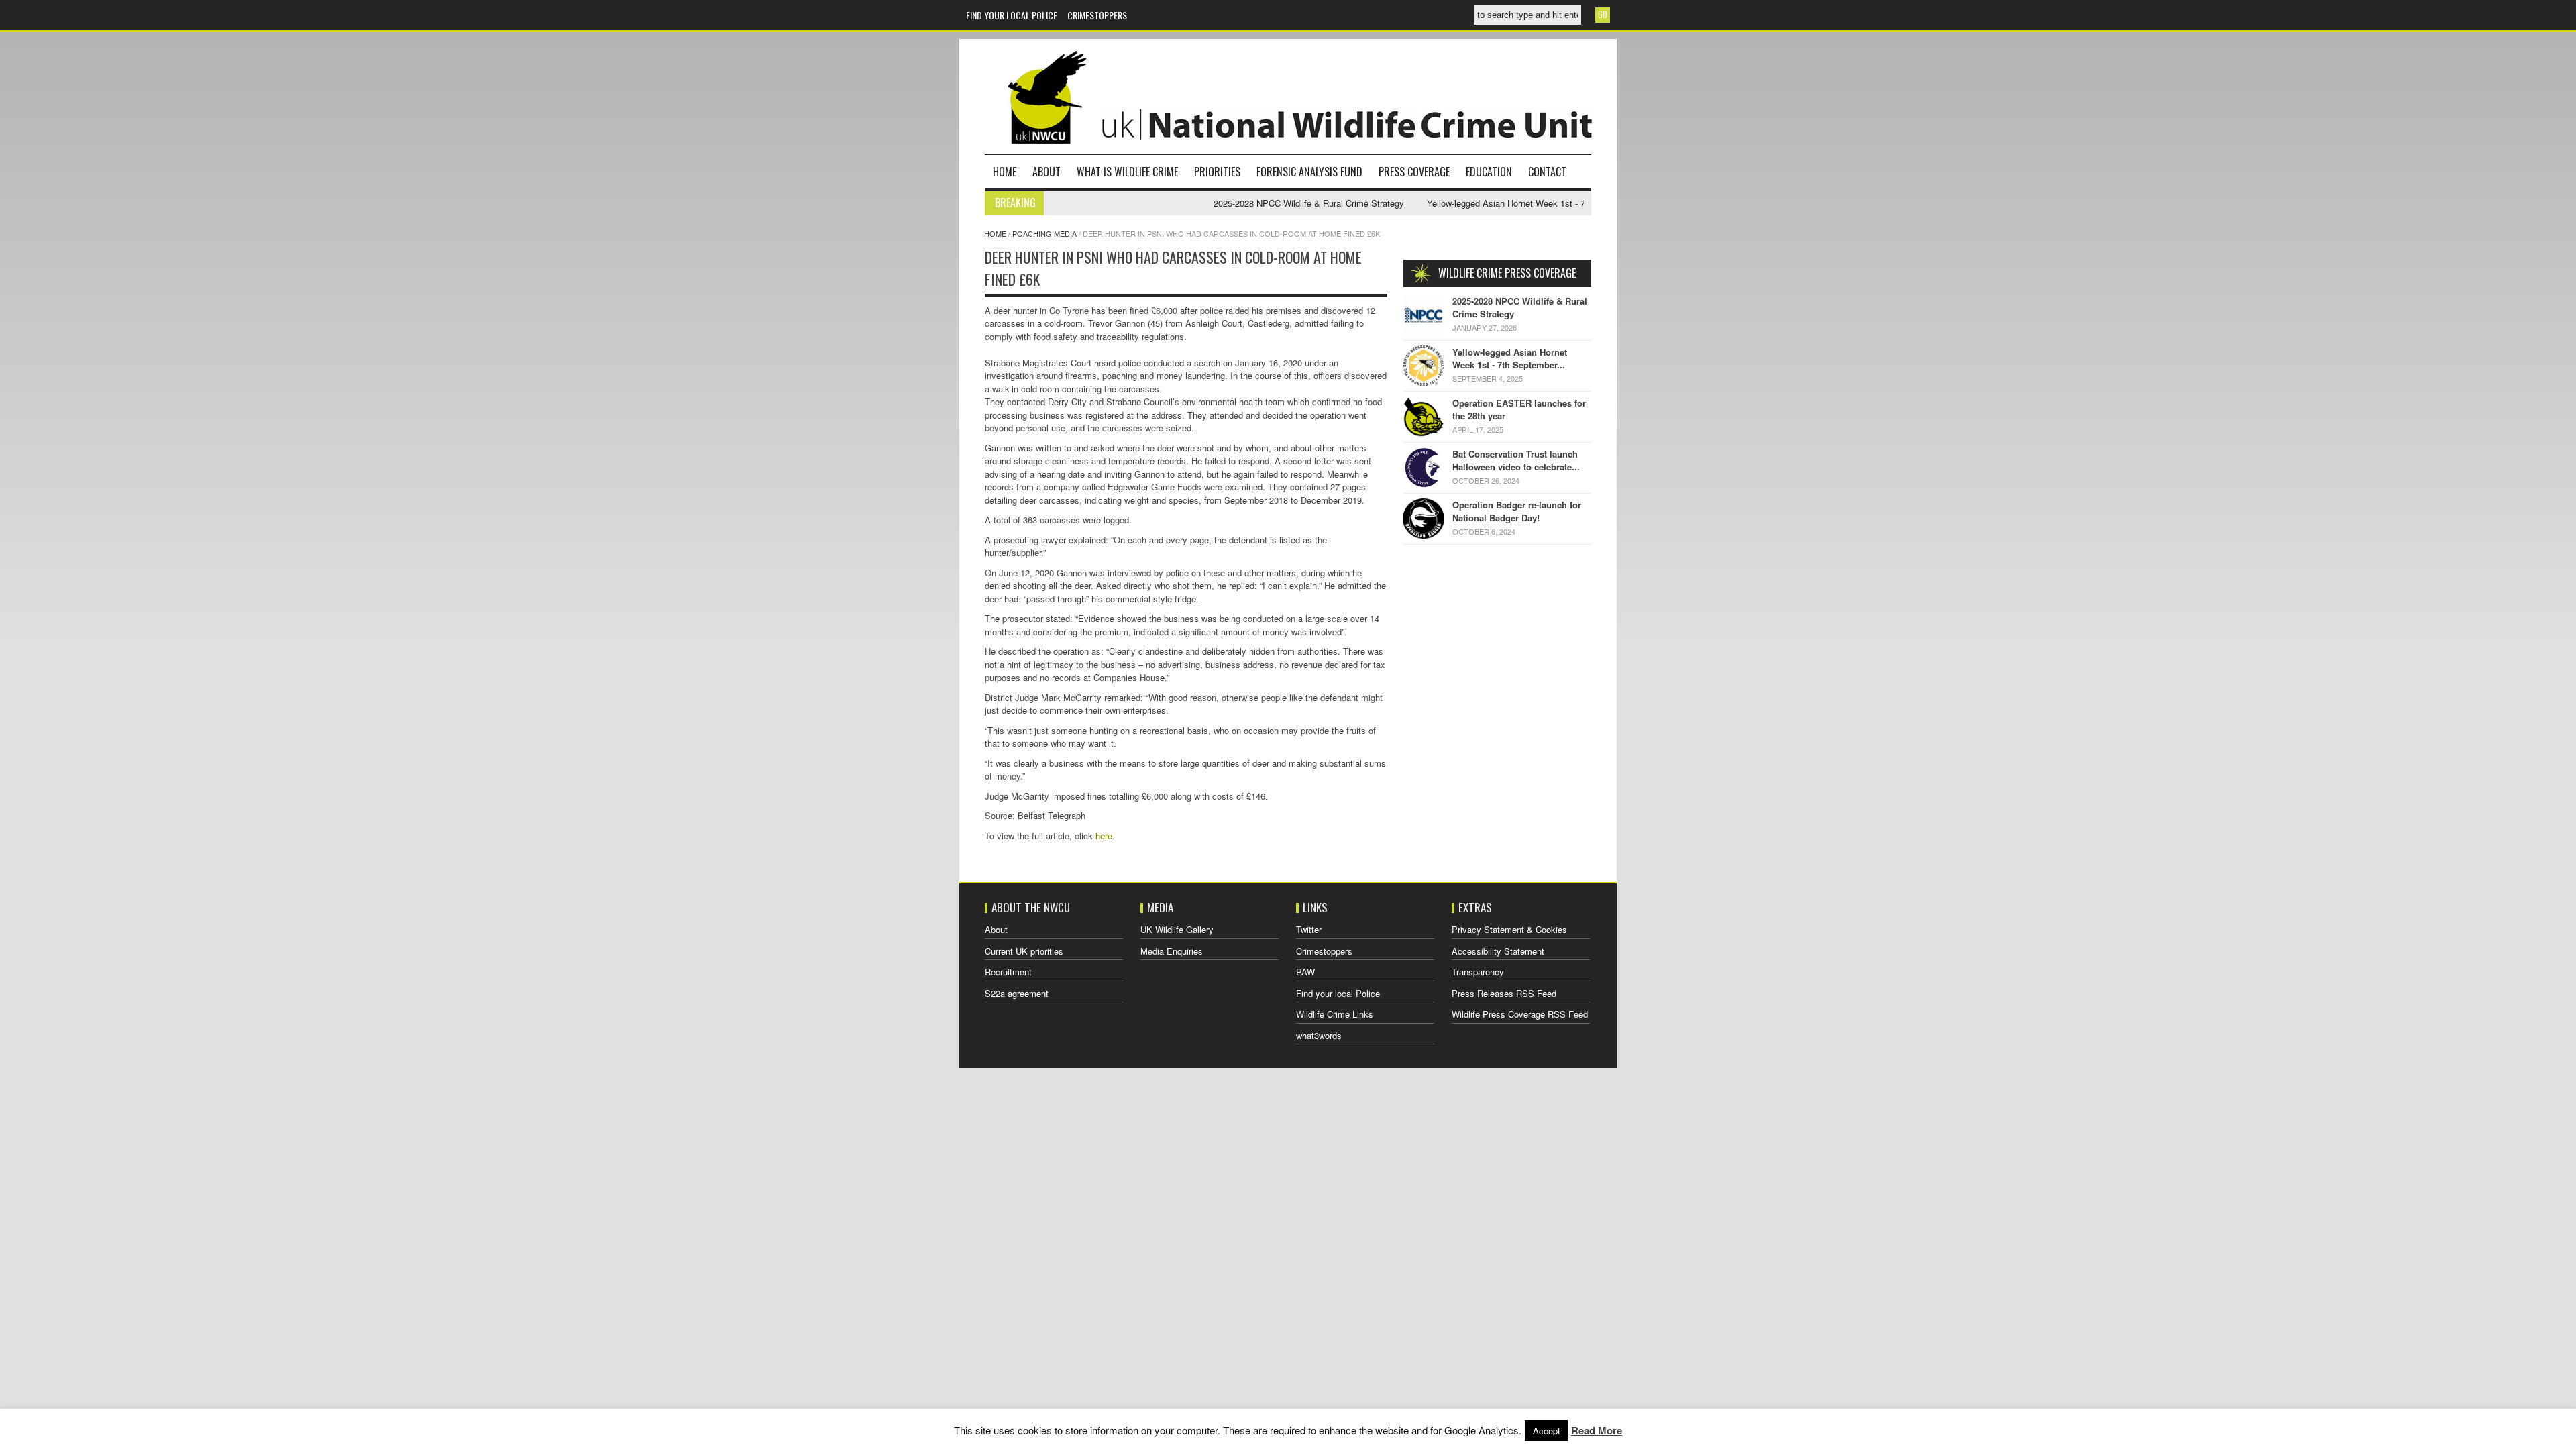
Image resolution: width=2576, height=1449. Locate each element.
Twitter (1309, 929)
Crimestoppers (1097, 15)
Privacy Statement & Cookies (1509, 929)
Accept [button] (1547, 1431)
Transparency (1478, 972)
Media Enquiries (1172, 951)
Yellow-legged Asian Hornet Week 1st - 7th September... (1510, 359)
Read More (1597, 1430)
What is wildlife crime (1127, 172)
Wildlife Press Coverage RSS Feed (1520, 1014)
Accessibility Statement (1498, 951)
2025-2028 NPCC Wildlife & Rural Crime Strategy (1258, 203)
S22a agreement (1017, 993)
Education (1489, 172)
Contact (1547, 172)
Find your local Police (1012, 15)
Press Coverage (1414, 172)
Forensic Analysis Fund (1309, 172)
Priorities (1217, 172)
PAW (1305, 972)
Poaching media (1044, 233)
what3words (1319, 1035)
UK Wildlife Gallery (1177, 929)
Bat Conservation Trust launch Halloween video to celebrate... (1516, 461)
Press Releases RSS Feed (1504, 993)
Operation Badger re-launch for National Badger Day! (1517, 512)
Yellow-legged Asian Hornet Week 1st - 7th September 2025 (1492, 203)
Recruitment (1008, 972)
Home (1005, 172)
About (1046, 172)
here (1104, 836)
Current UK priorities (1024, 951)
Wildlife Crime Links (1335, 1014)
